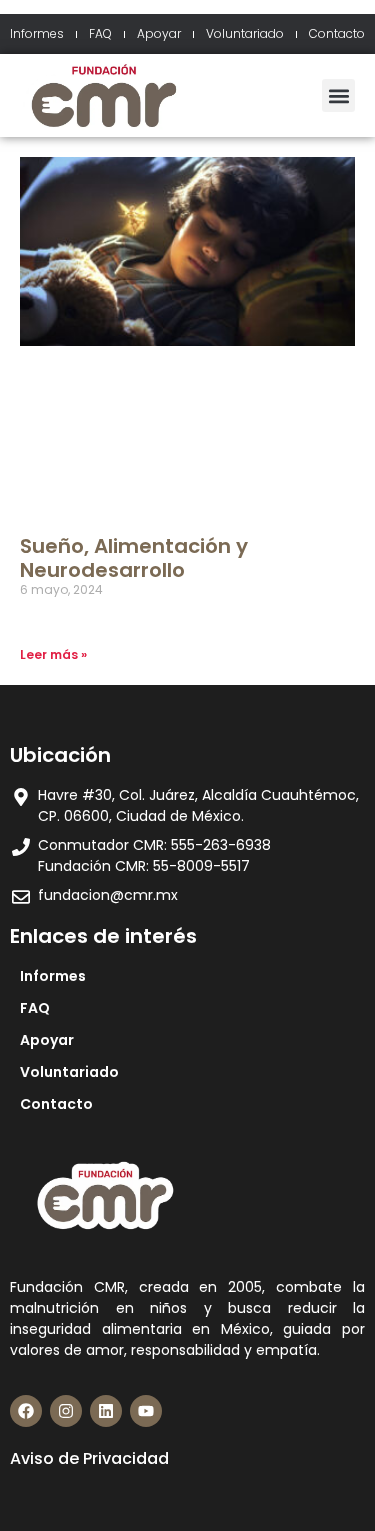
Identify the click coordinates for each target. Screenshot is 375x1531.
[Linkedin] (106, 1411)
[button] (338, 95)
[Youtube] (146, 1411)
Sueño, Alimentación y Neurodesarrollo (134, 558)
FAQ (100, 33)
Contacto (337, 33)
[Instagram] (66, 1411)
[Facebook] (26, 1411)
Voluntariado (245, 33)
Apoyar (159, 33)
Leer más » (53, 654)
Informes (37, 33)
